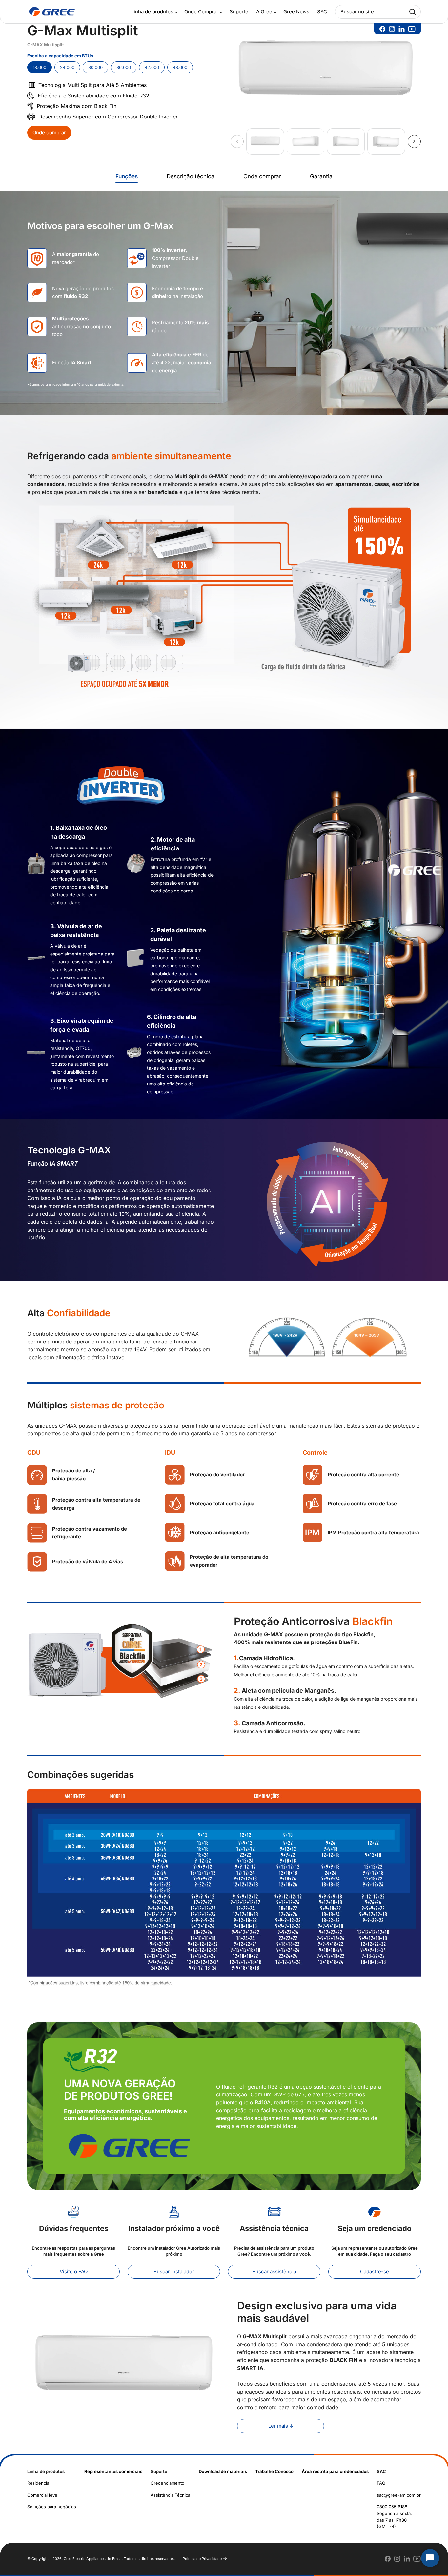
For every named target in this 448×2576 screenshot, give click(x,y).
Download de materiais (223, 2471)
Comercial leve (42, 2495)
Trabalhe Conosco (274, 2471)
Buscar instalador (174, 2272)
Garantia (321, 176)
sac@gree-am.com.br (399, 2495)
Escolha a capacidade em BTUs (60, 56)
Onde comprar (49, 132)
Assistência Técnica (170, 2495)
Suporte (239, 12)
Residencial (39, 2483)
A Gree (264, 12)
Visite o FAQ (74, 2272)
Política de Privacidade (202, 2559)
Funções (127, 176)
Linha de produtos (152, 12)
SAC (322, 12)
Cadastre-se (375, 2272)
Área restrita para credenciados (335, 2471)
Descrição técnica (191, 176)
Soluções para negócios (52, 2507)
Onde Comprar (201, 12)
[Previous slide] (237, 141)
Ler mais (278, 2426)
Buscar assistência (274, 2272)
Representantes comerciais (113, 2471)
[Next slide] (414, 141)
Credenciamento (167, 2483)
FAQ (381, 2483)
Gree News (296, 12)
